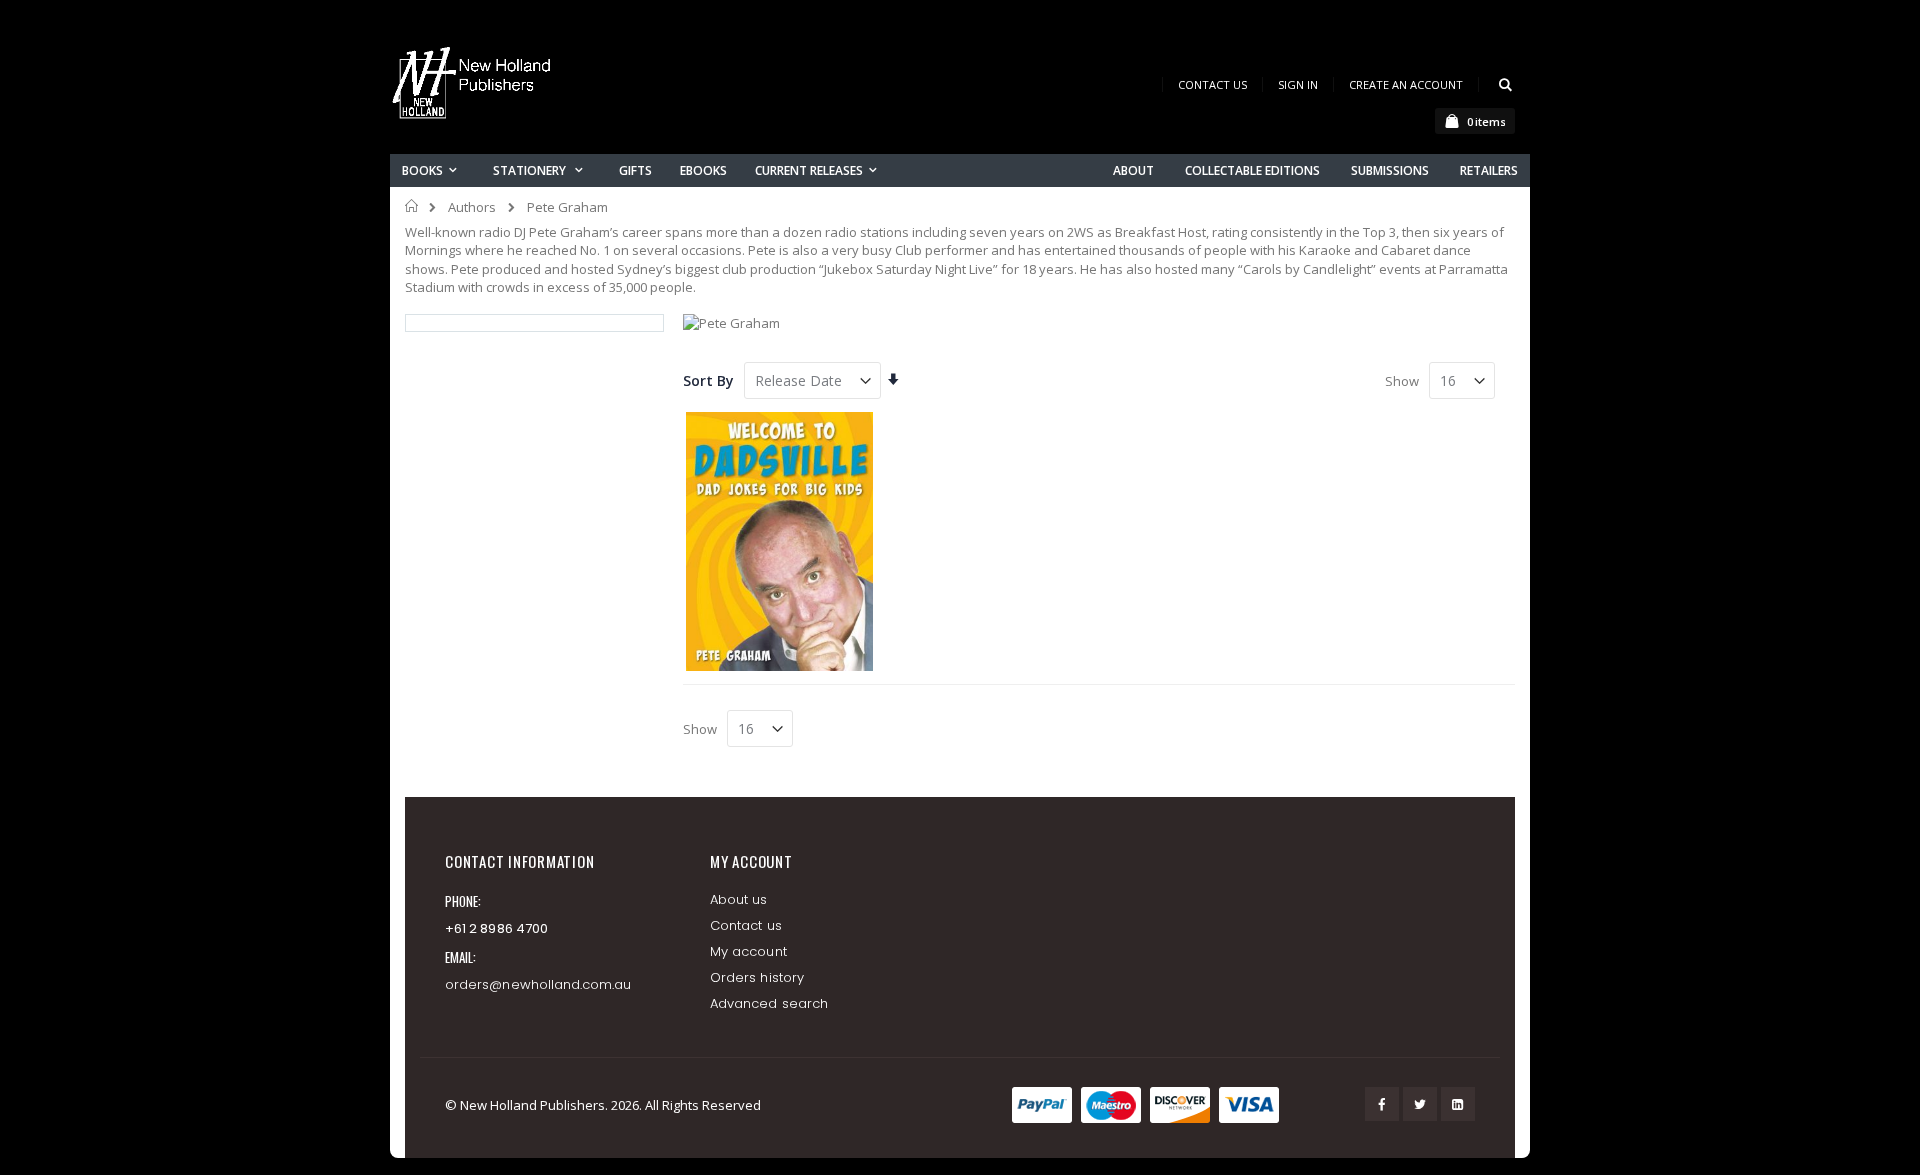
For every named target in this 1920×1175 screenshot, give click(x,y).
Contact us (746, 925)
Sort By (708, 380)
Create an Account (1406, 84)
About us (739, 899)
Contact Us (1212, 84)
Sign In (1298, 84)
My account (748, 951)
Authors (472, 207)
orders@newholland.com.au (538, 984)
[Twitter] (1420, 1104)
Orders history (757, 977)
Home (412, 206)
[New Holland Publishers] (475, 86)
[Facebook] (1382, 1104)
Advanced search (769, 1003)
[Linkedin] (1458, 1104)
